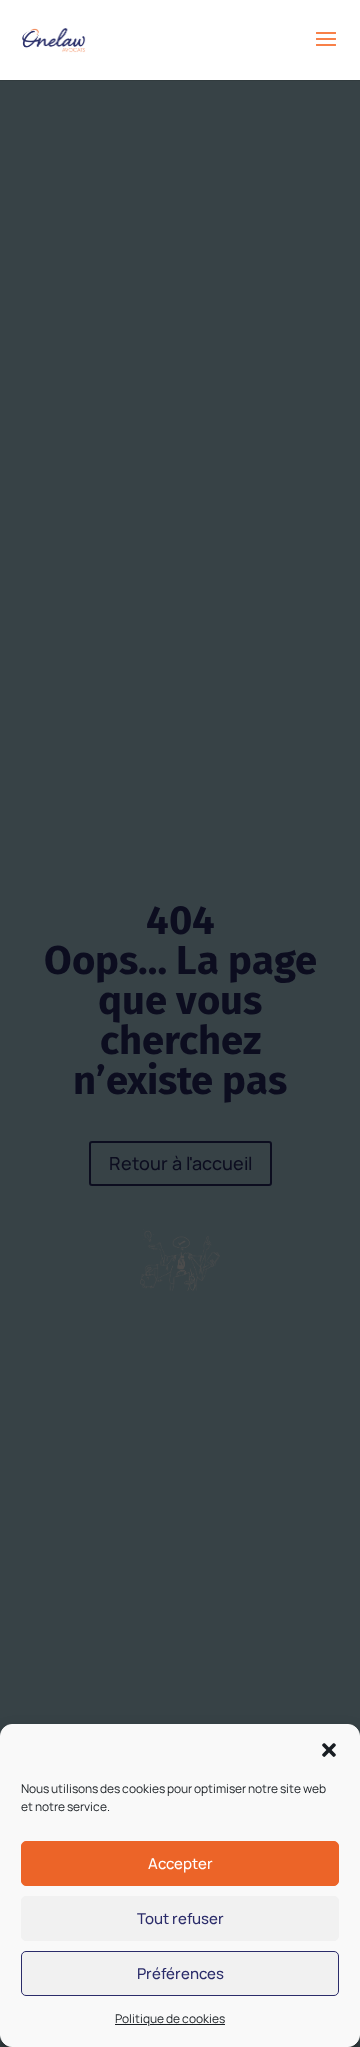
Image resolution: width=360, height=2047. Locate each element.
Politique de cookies (170, 2018)
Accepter (180, 1863)
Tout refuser (180, 1918)
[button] (329, 1750)
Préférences (180, 1973)
